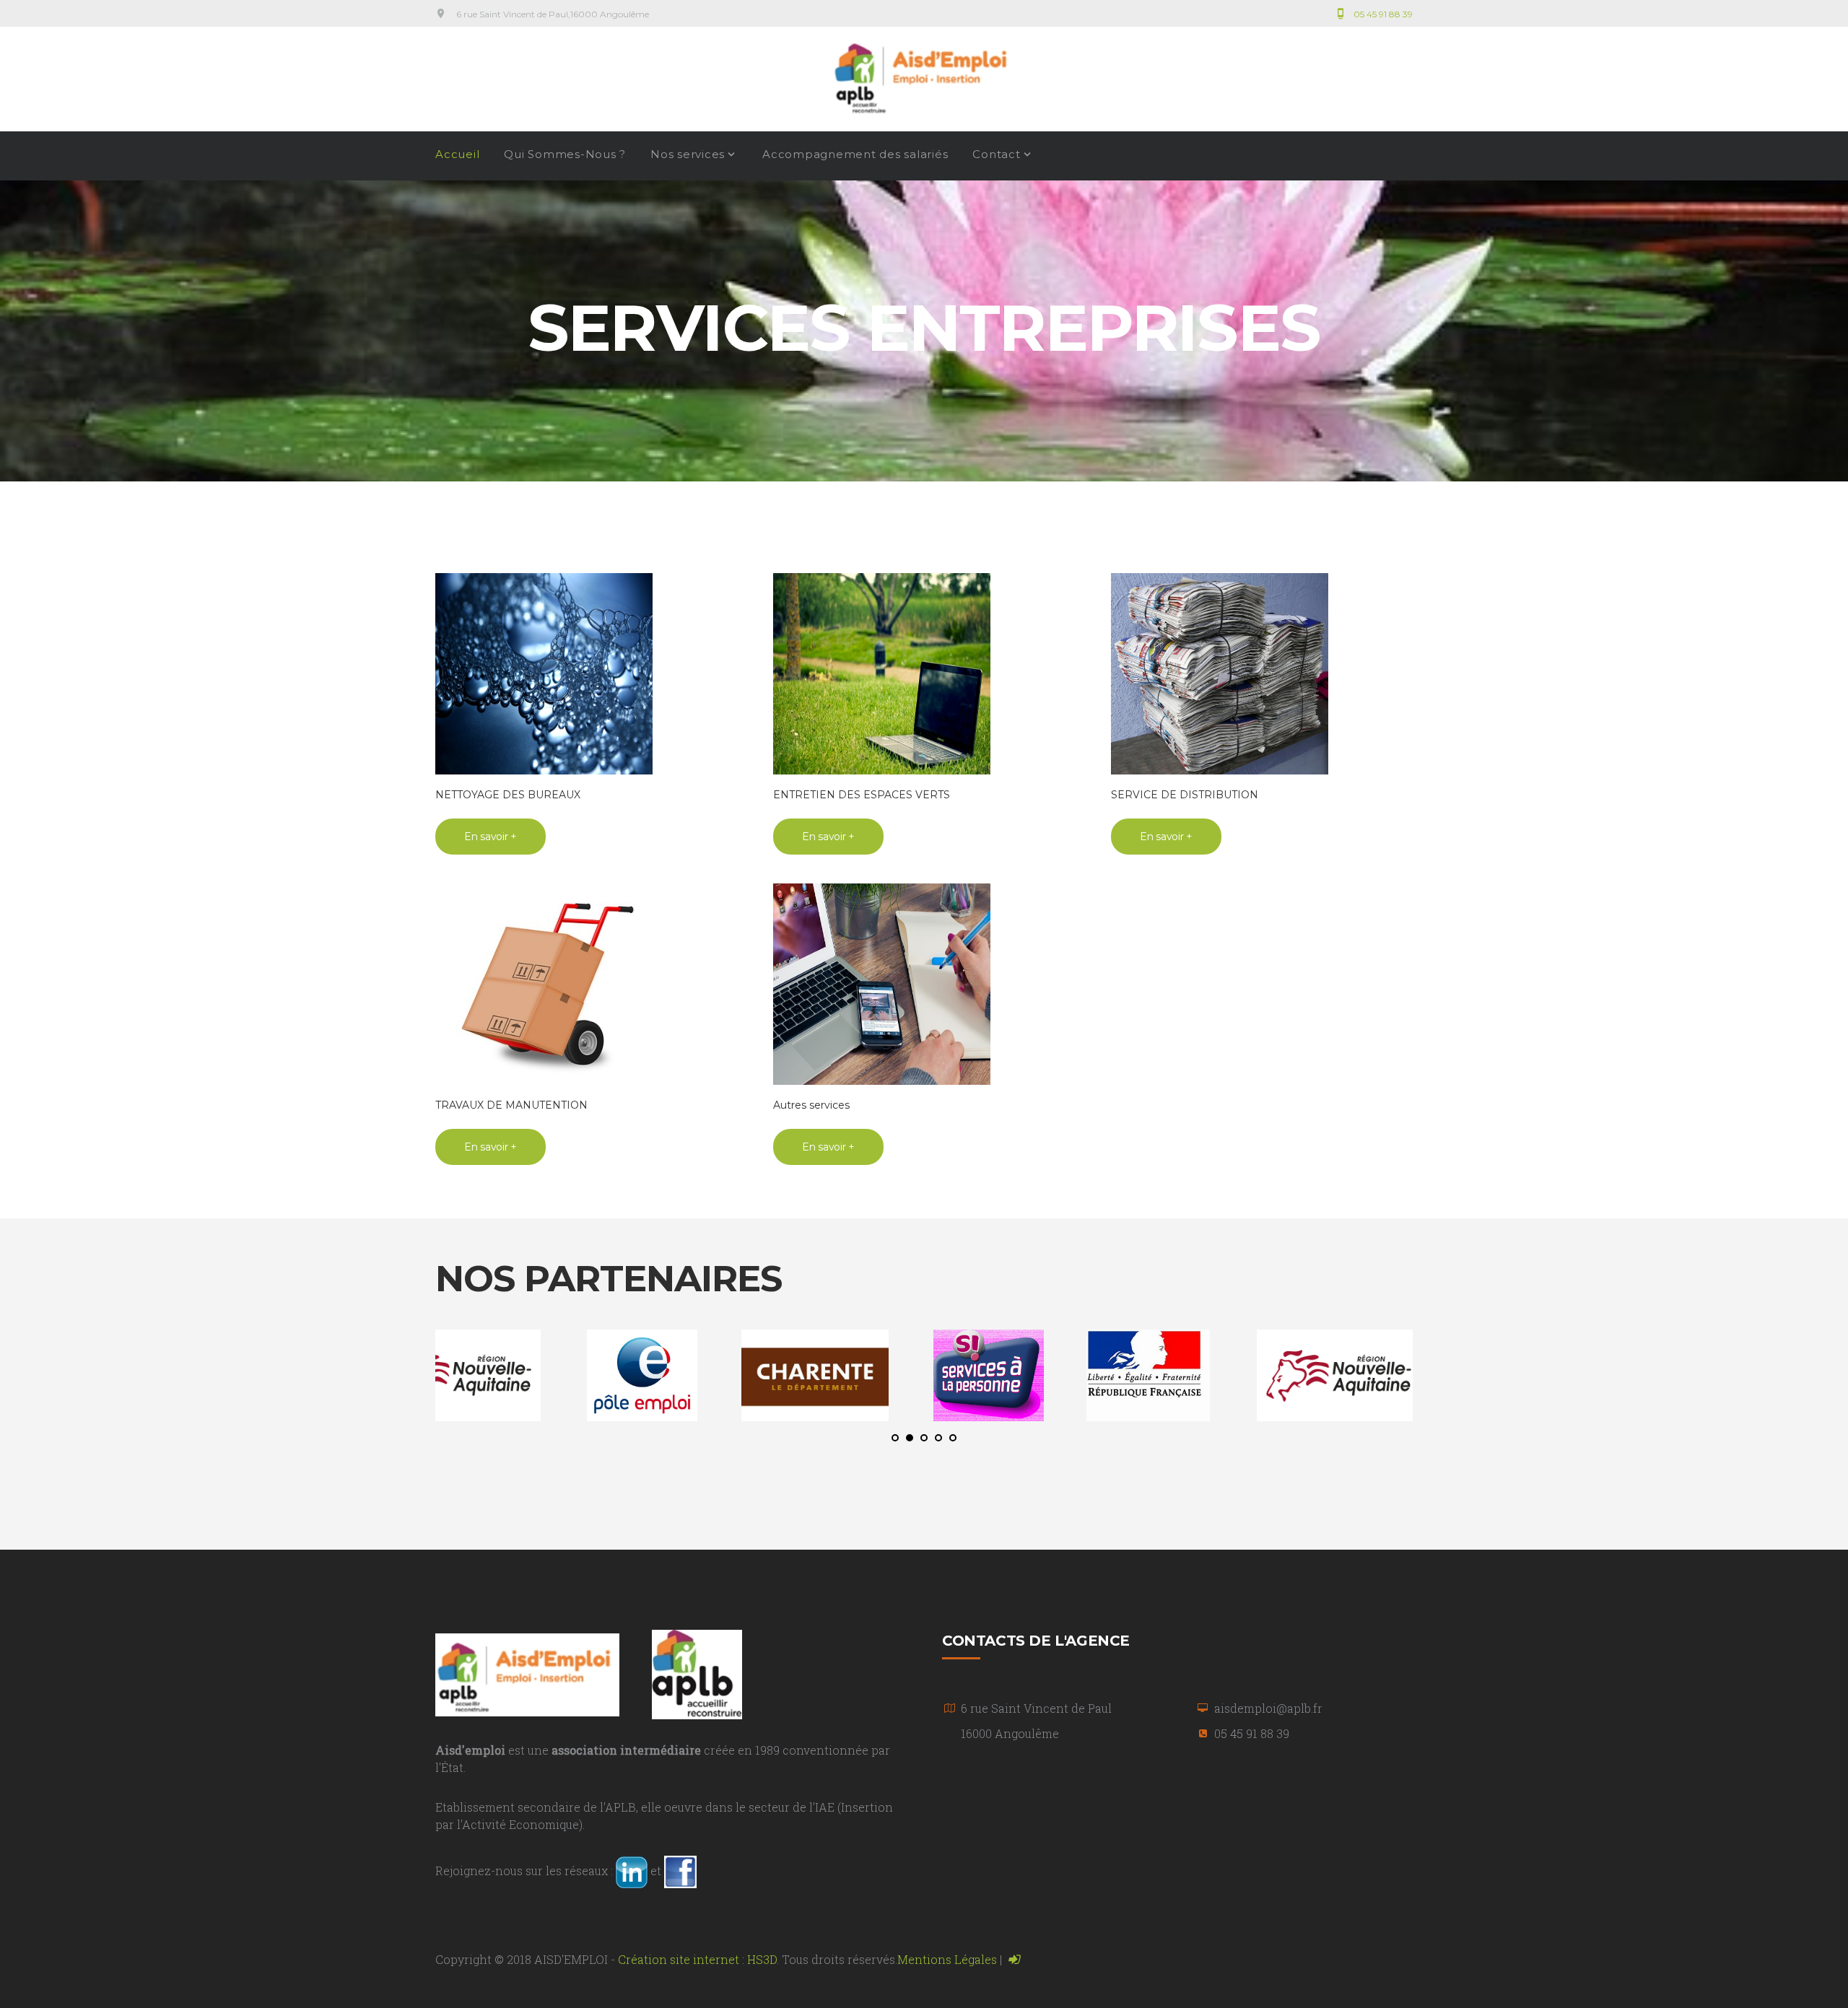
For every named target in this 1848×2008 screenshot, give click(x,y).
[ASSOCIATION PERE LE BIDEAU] (697, 1673)
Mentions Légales (947, 1959)
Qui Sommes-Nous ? (565, 155)
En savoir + (491, 837)
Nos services (688, 155)
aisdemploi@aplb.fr (1268, 1708)
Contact (996, 155)
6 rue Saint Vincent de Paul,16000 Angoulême (553, 14)
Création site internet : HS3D (697, 1959)
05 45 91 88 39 (1383, 14)
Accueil (457, 155)
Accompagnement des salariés (855, 155)
